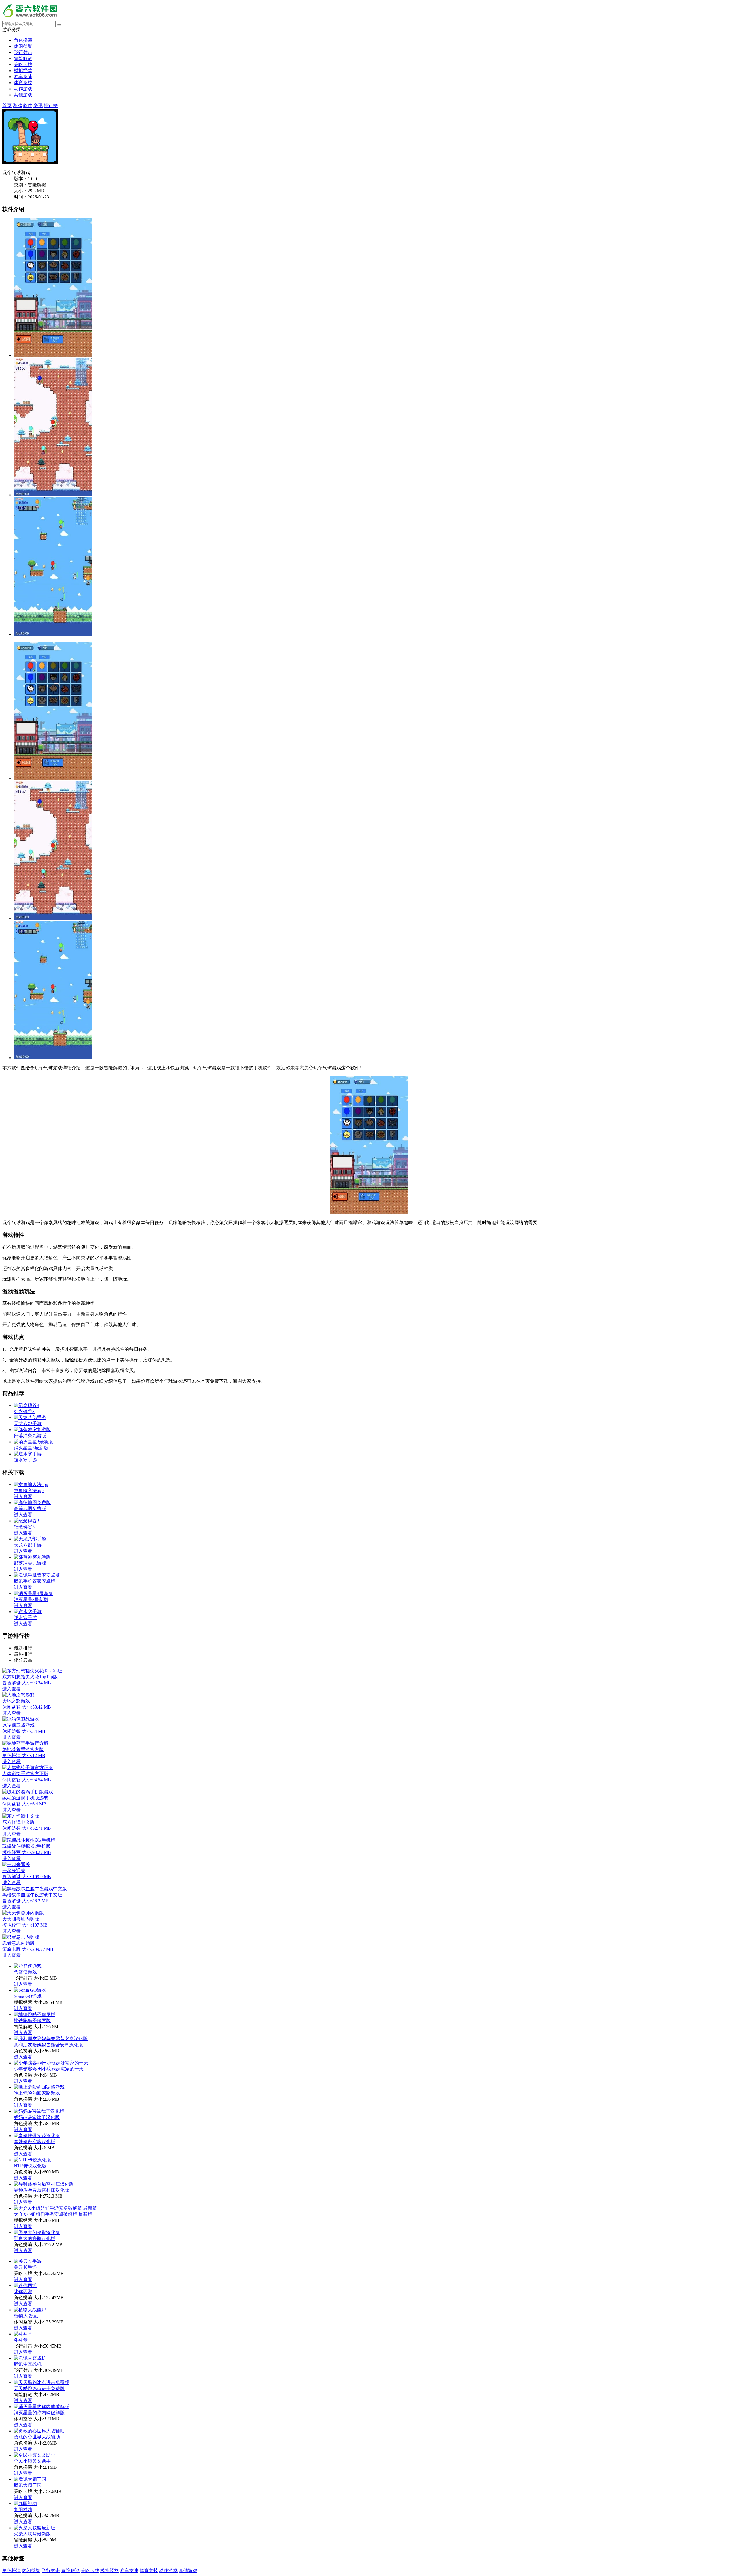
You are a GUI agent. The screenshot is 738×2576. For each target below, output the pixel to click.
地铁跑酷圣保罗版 (32, 2020)
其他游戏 (23, 95)
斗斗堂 (21, 2340)
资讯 (38, 105)
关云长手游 (25, 2267)
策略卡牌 (23, 64)
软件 (28, 105)
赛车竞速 (23, 77)
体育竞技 (23, 83)
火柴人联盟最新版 (32, 2534)
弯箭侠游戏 (25, 1972)
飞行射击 (23, 52)
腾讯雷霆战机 (28, 2364)
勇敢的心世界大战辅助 (37, 2437)
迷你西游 (23, 2292)
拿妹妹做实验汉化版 (35, 2142)
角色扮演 (23, 40)
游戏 (17, 105)
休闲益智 (23, 46)
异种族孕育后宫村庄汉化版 (42, 2190)
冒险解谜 (23, 58)
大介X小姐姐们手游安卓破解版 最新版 (53, 2214)
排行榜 (51, 105)
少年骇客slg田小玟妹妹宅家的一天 (49, 2069)
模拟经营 (23, 71)
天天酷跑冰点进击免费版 (39, 2388)
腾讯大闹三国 (28, 2485)
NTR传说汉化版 (30, 2166)
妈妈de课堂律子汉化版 (37, 2117)
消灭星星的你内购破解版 (39, 2413)
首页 (7, 105)
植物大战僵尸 (28, 2316)
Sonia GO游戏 (28, 1996)
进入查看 (23, 1984)
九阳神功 (23, 2510)
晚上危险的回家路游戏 (37, 2093)
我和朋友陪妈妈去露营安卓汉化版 (48, 2045)
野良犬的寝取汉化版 (35, 2238)
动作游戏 (23, 89)
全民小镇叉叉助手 (32, 2461)
